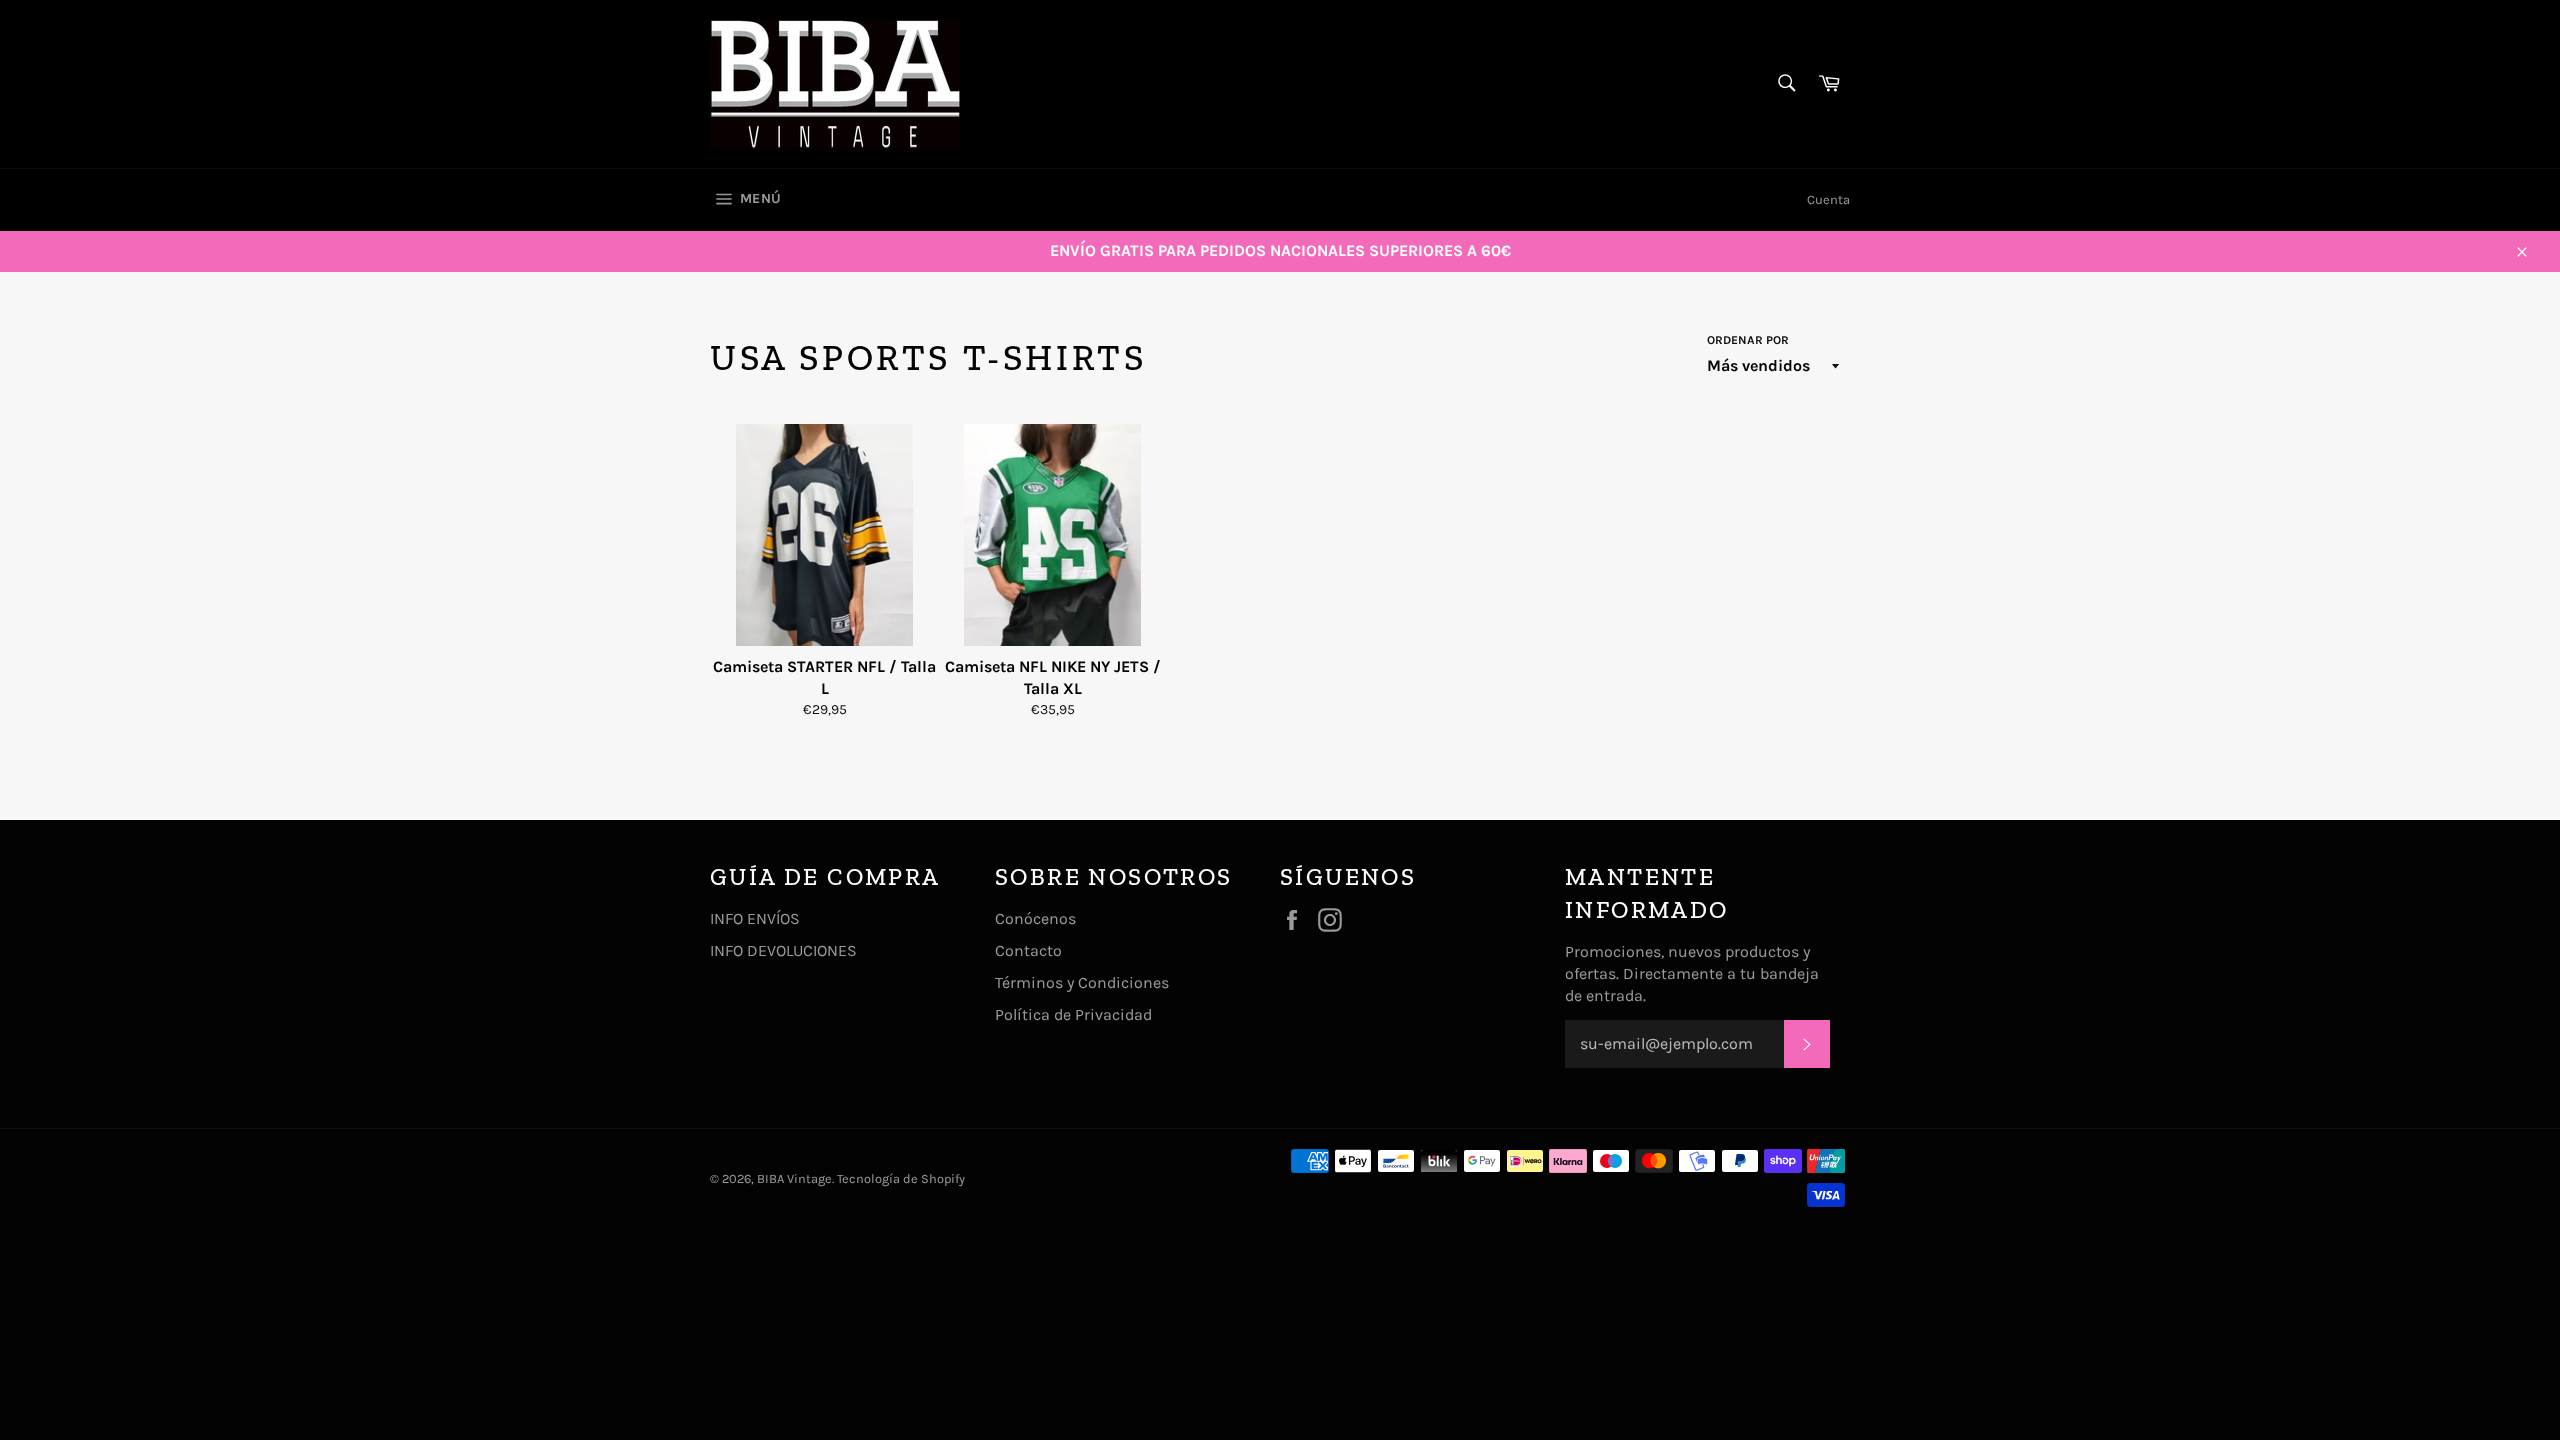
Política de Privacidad (1073, 1014)
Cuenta (1828, 199)
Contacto (1028, 950)
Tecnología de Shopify (901, 1178)
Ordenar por (1748, 340)
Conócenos (1035, 918)
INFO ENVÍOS (755, 918)
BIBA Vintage (794, 1178)
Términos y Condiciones (1082, 982)
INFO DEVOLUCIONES (783, 950)
